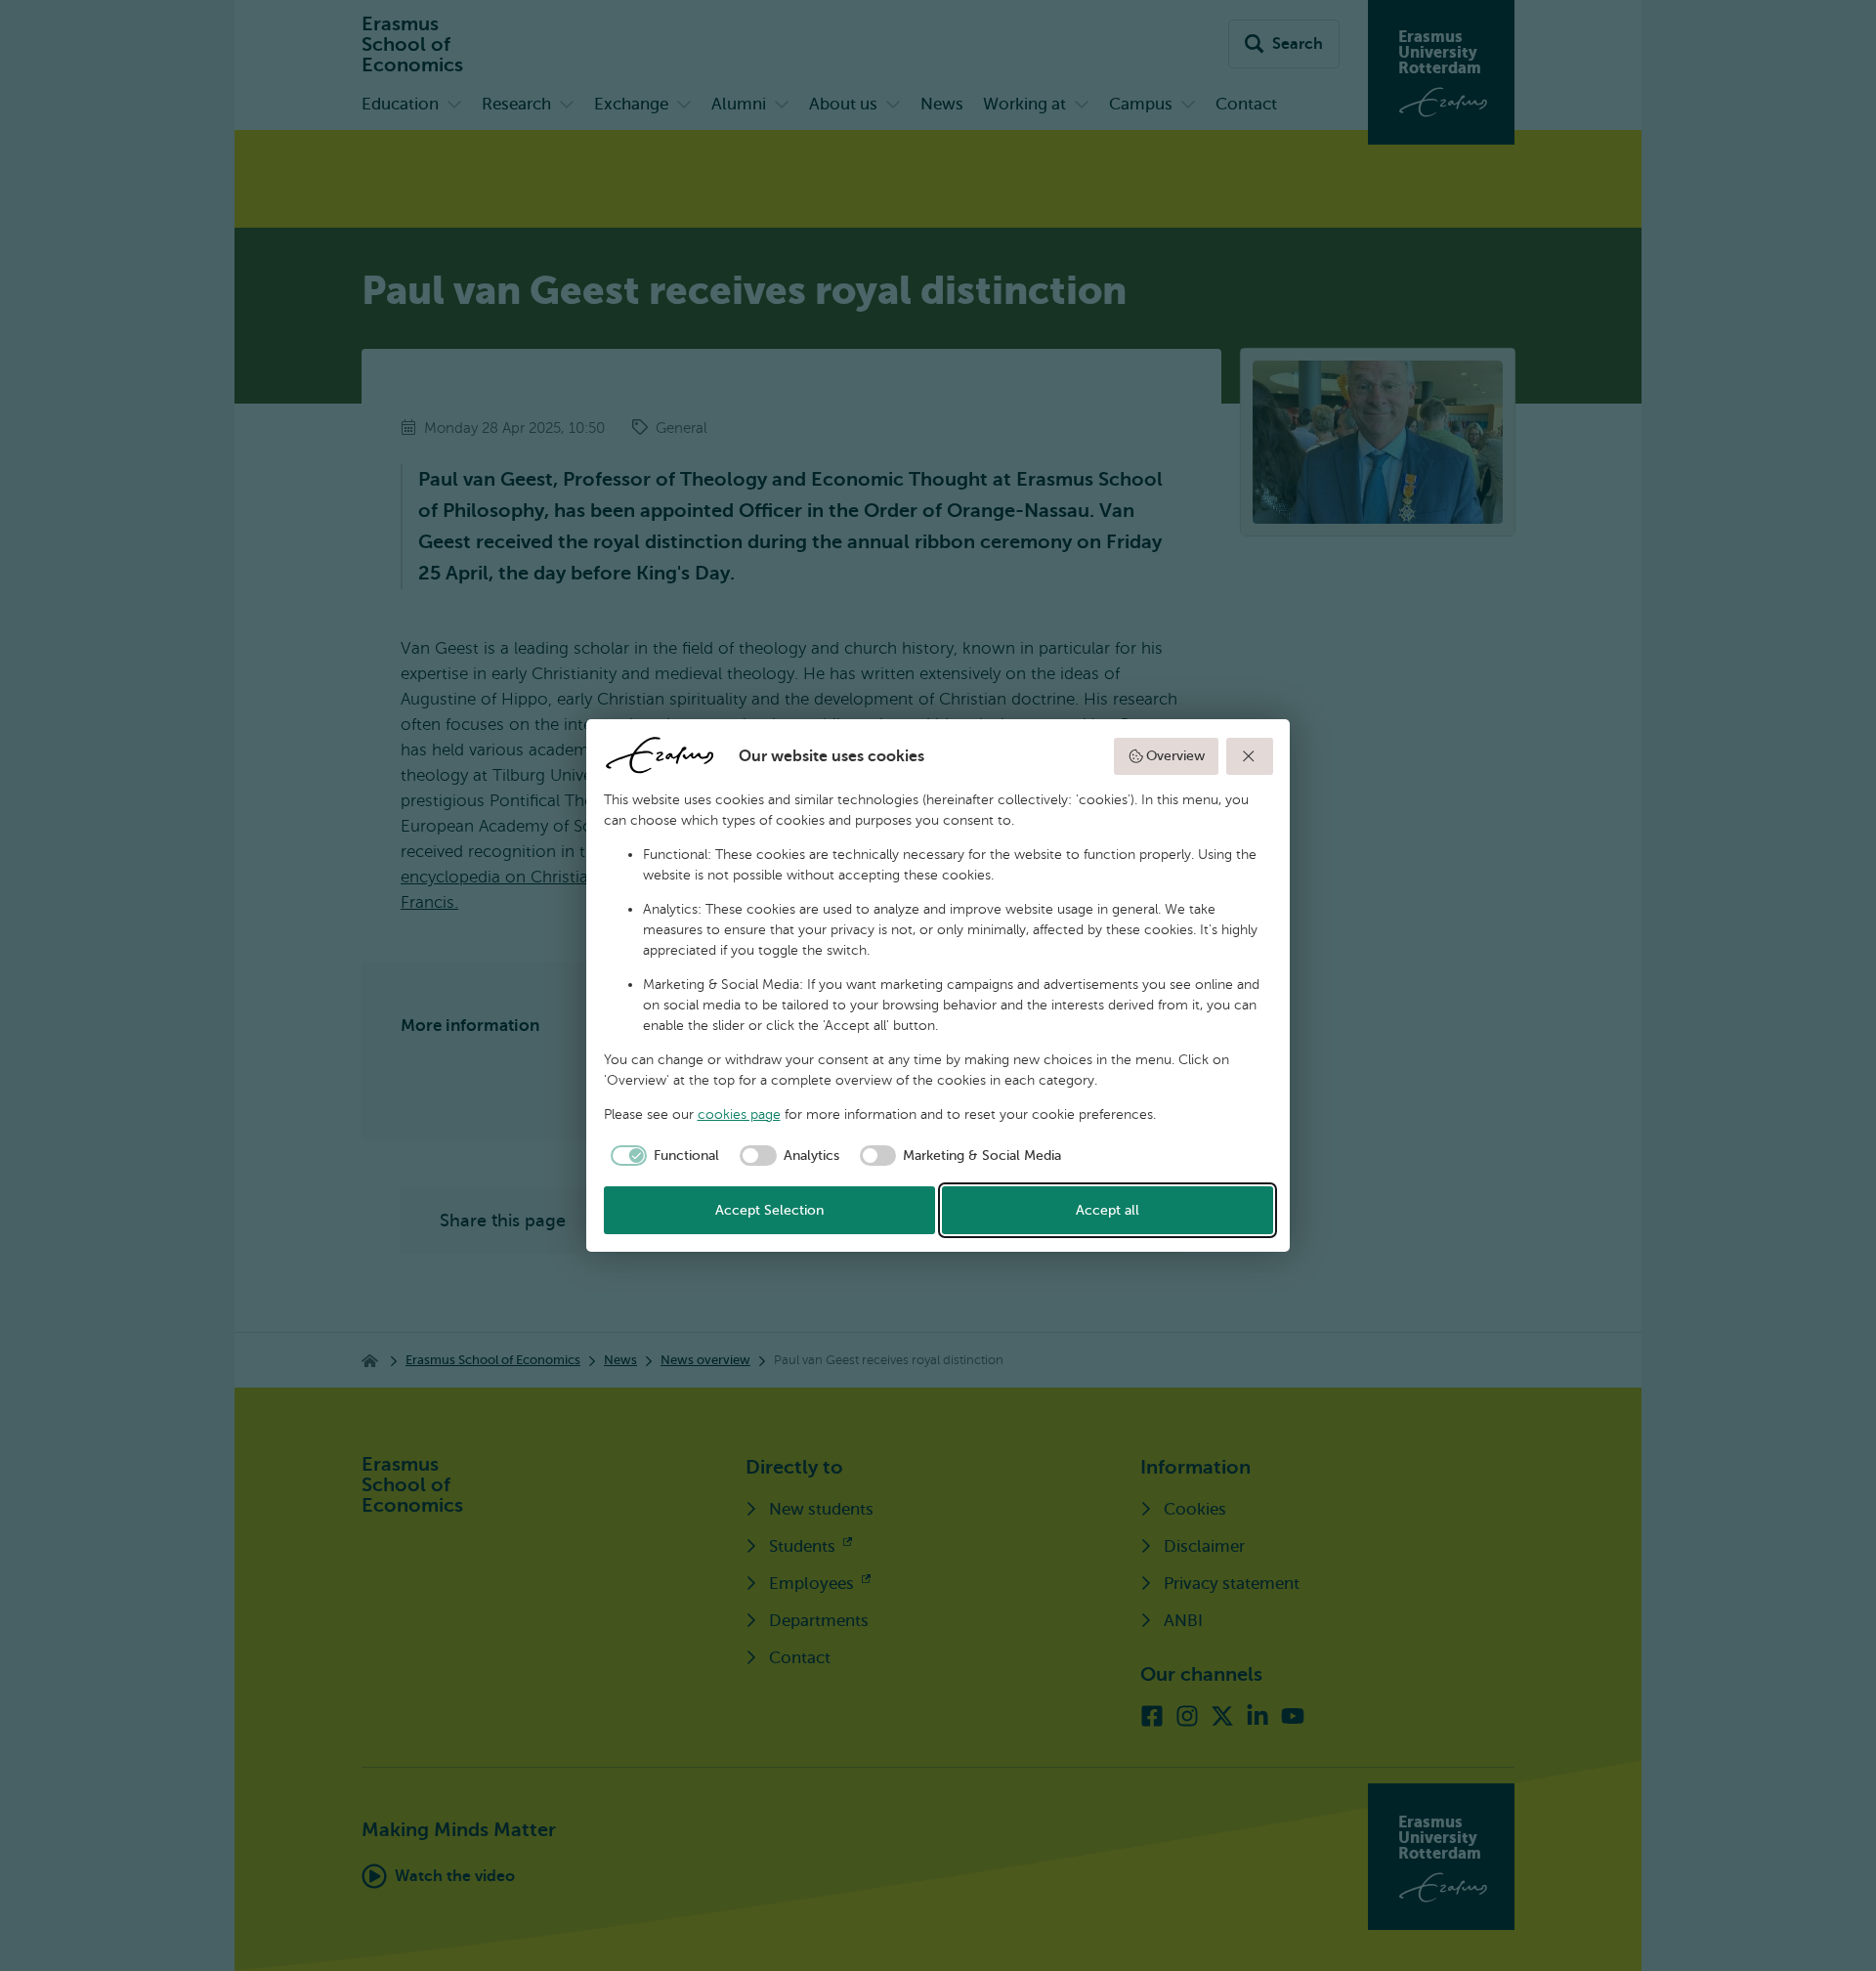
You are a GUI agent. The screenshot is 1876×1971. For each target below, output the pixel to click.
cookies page (739, 1114)
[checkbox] (662, 1156)
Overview (1175, 756)
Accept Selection (769, 1210)
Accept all (1108, 1210)
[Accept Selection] (1250, 756)
